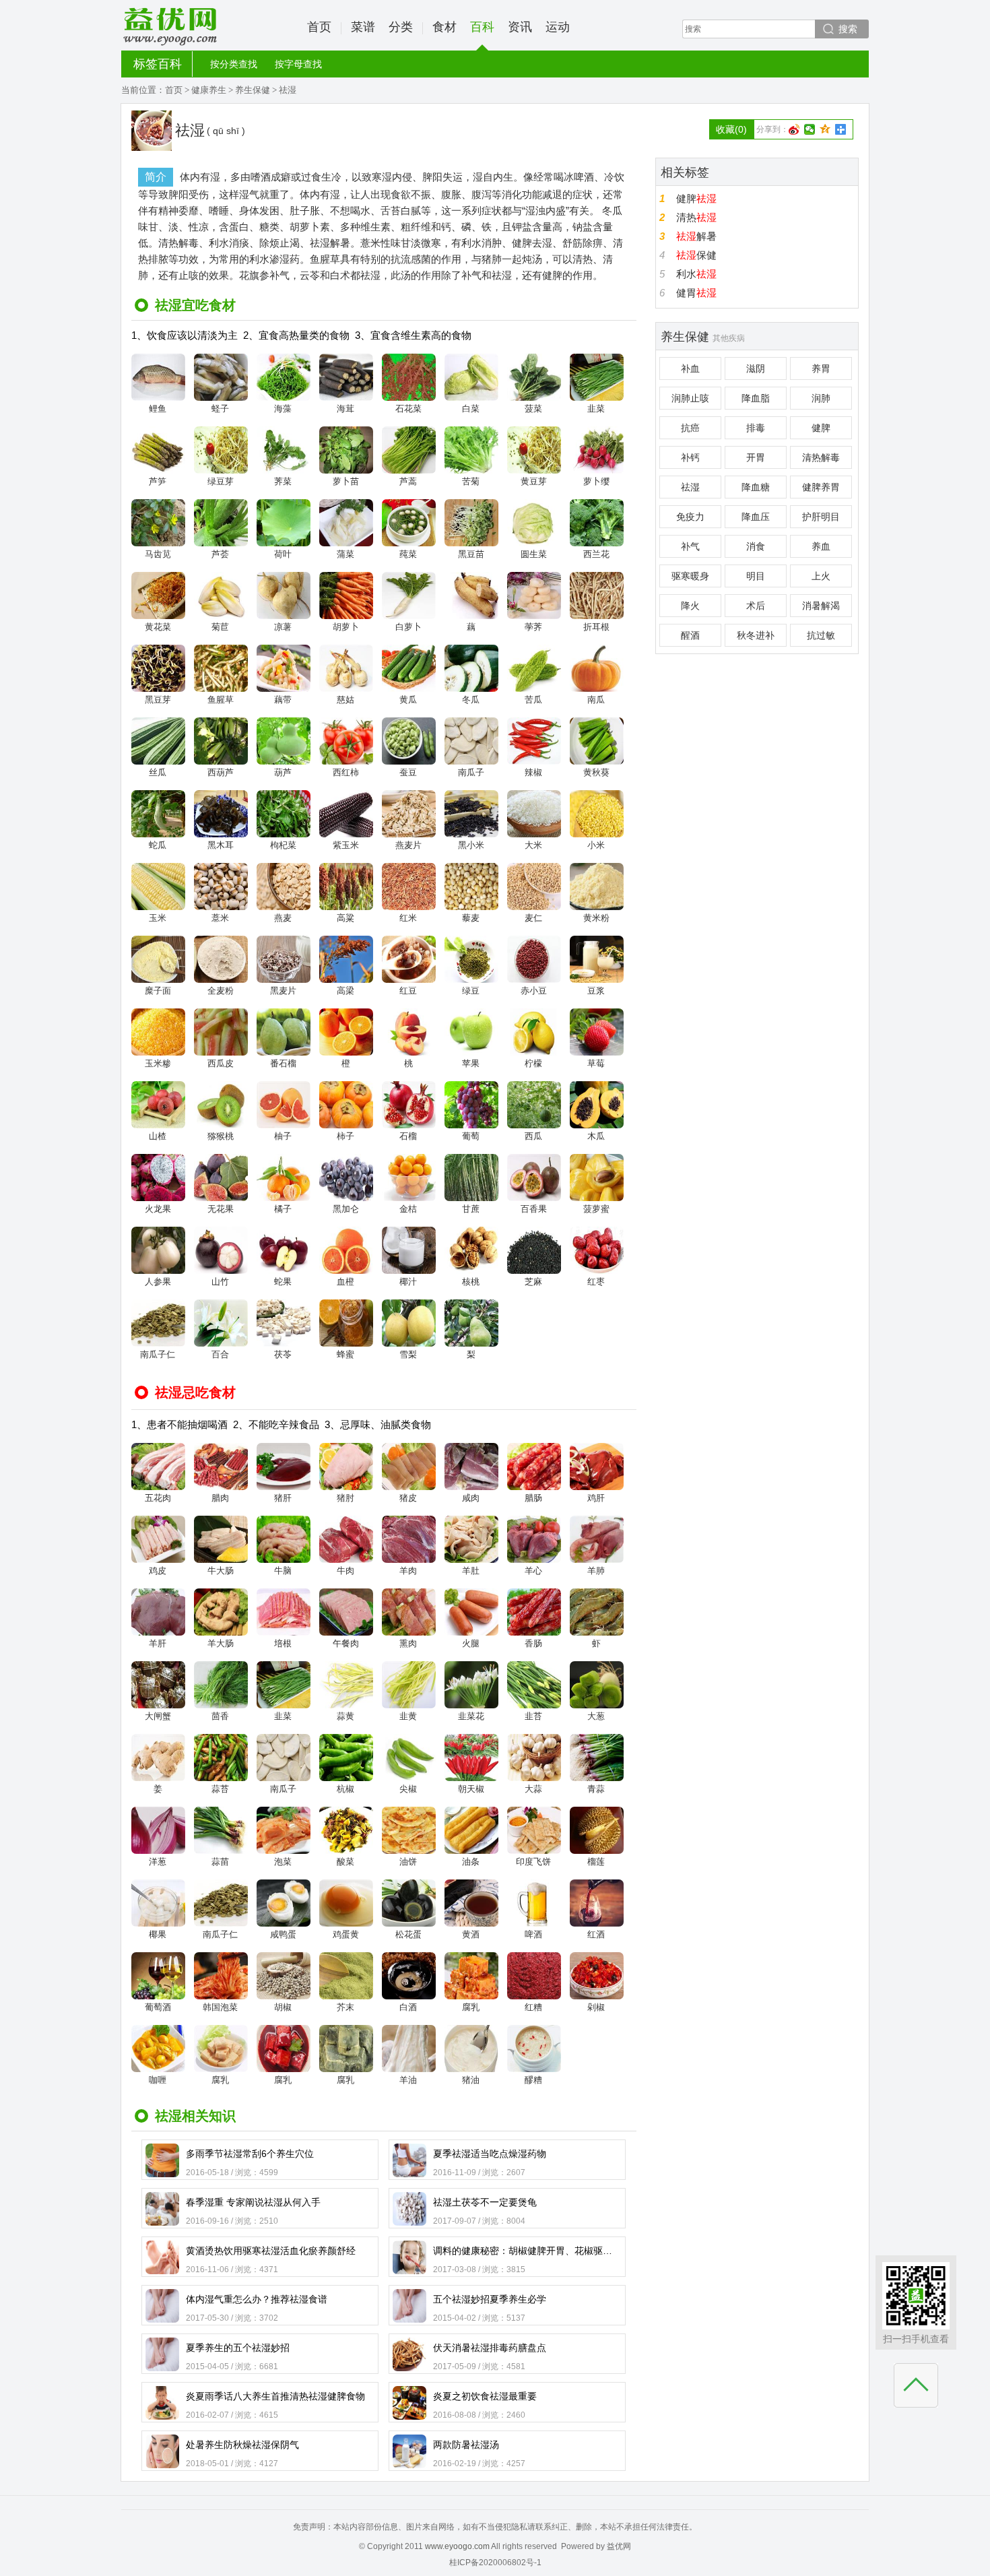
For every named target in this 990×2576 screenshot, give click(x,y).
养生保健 (253, 90)
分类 (401, 27)
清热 (696, 217)
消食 (756, 546)
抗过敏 (821, 635)
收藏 (731, 129)
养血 (821, 546)
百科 (482, 27)
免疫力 (690, 517)
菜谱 (363, 27)
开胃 (756, 457)
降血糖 (756, 487)
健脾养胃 (821, 487)
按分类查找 (234, 64)
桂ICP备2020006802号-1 (495, 2563)
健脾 (696, 198)
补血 (690, 368)
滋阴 (756, 368)
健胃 (696, 293)
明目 (756, 576)
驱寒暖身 (690, 576)
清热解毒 (821, 457)
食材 (444, 27)
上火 (821, 576)
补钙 (690, 457)
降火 (690, 606)
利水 (696, 274)
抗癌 (690, 428)
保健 (696, 255)
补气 (690, 546)
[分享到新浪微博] (794, 129)
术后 (756, 606)
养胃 (821, 368)
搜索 (848, 29)
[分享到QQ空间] (825, 129)
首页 (319, 27)
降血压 (756, 517)
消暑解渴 (821, 606)
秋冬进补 (756, 635)
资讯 (520, 27)
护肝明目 (821, 517)
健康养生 (209, 90)
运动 (558, 27)
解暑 (696, 236)
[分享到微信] (810, 129)
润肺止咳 (690, 398)
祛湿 (690, 487)
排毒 (756, 428)
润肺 (821, 398)
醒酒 (690, 635)
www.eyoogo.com (457, 2546)
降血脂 (756, 398)
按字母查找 (298, 64)
